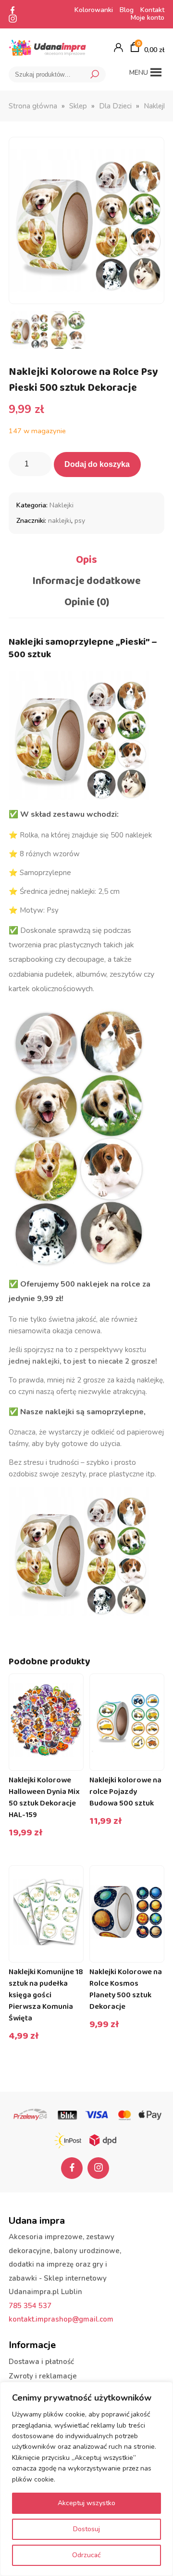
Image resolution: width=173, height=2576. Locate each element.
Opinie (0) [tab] (87, 602)
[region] (86, 2479)
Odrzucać (86, 2555)
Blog (127, 10)
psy (80, 521)
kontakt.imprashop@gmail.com (61, 2319)
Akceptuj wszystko (86, 2503)
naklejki (60, 521)
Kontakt (152, 10)
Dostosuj (86, 2529)
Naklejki (156, 106)
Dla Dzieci (115, 106)
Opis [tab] (86, 560)
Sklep (78, 106)
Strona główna (33, 106)
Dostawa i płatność (41, 2362)
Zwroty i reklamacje (43, 2376)
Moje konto (148, 18)
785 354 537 (30, 2306)
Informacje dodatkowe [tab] (86, 581)
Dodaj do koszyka (97, 464)
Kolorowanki (94, 10)
